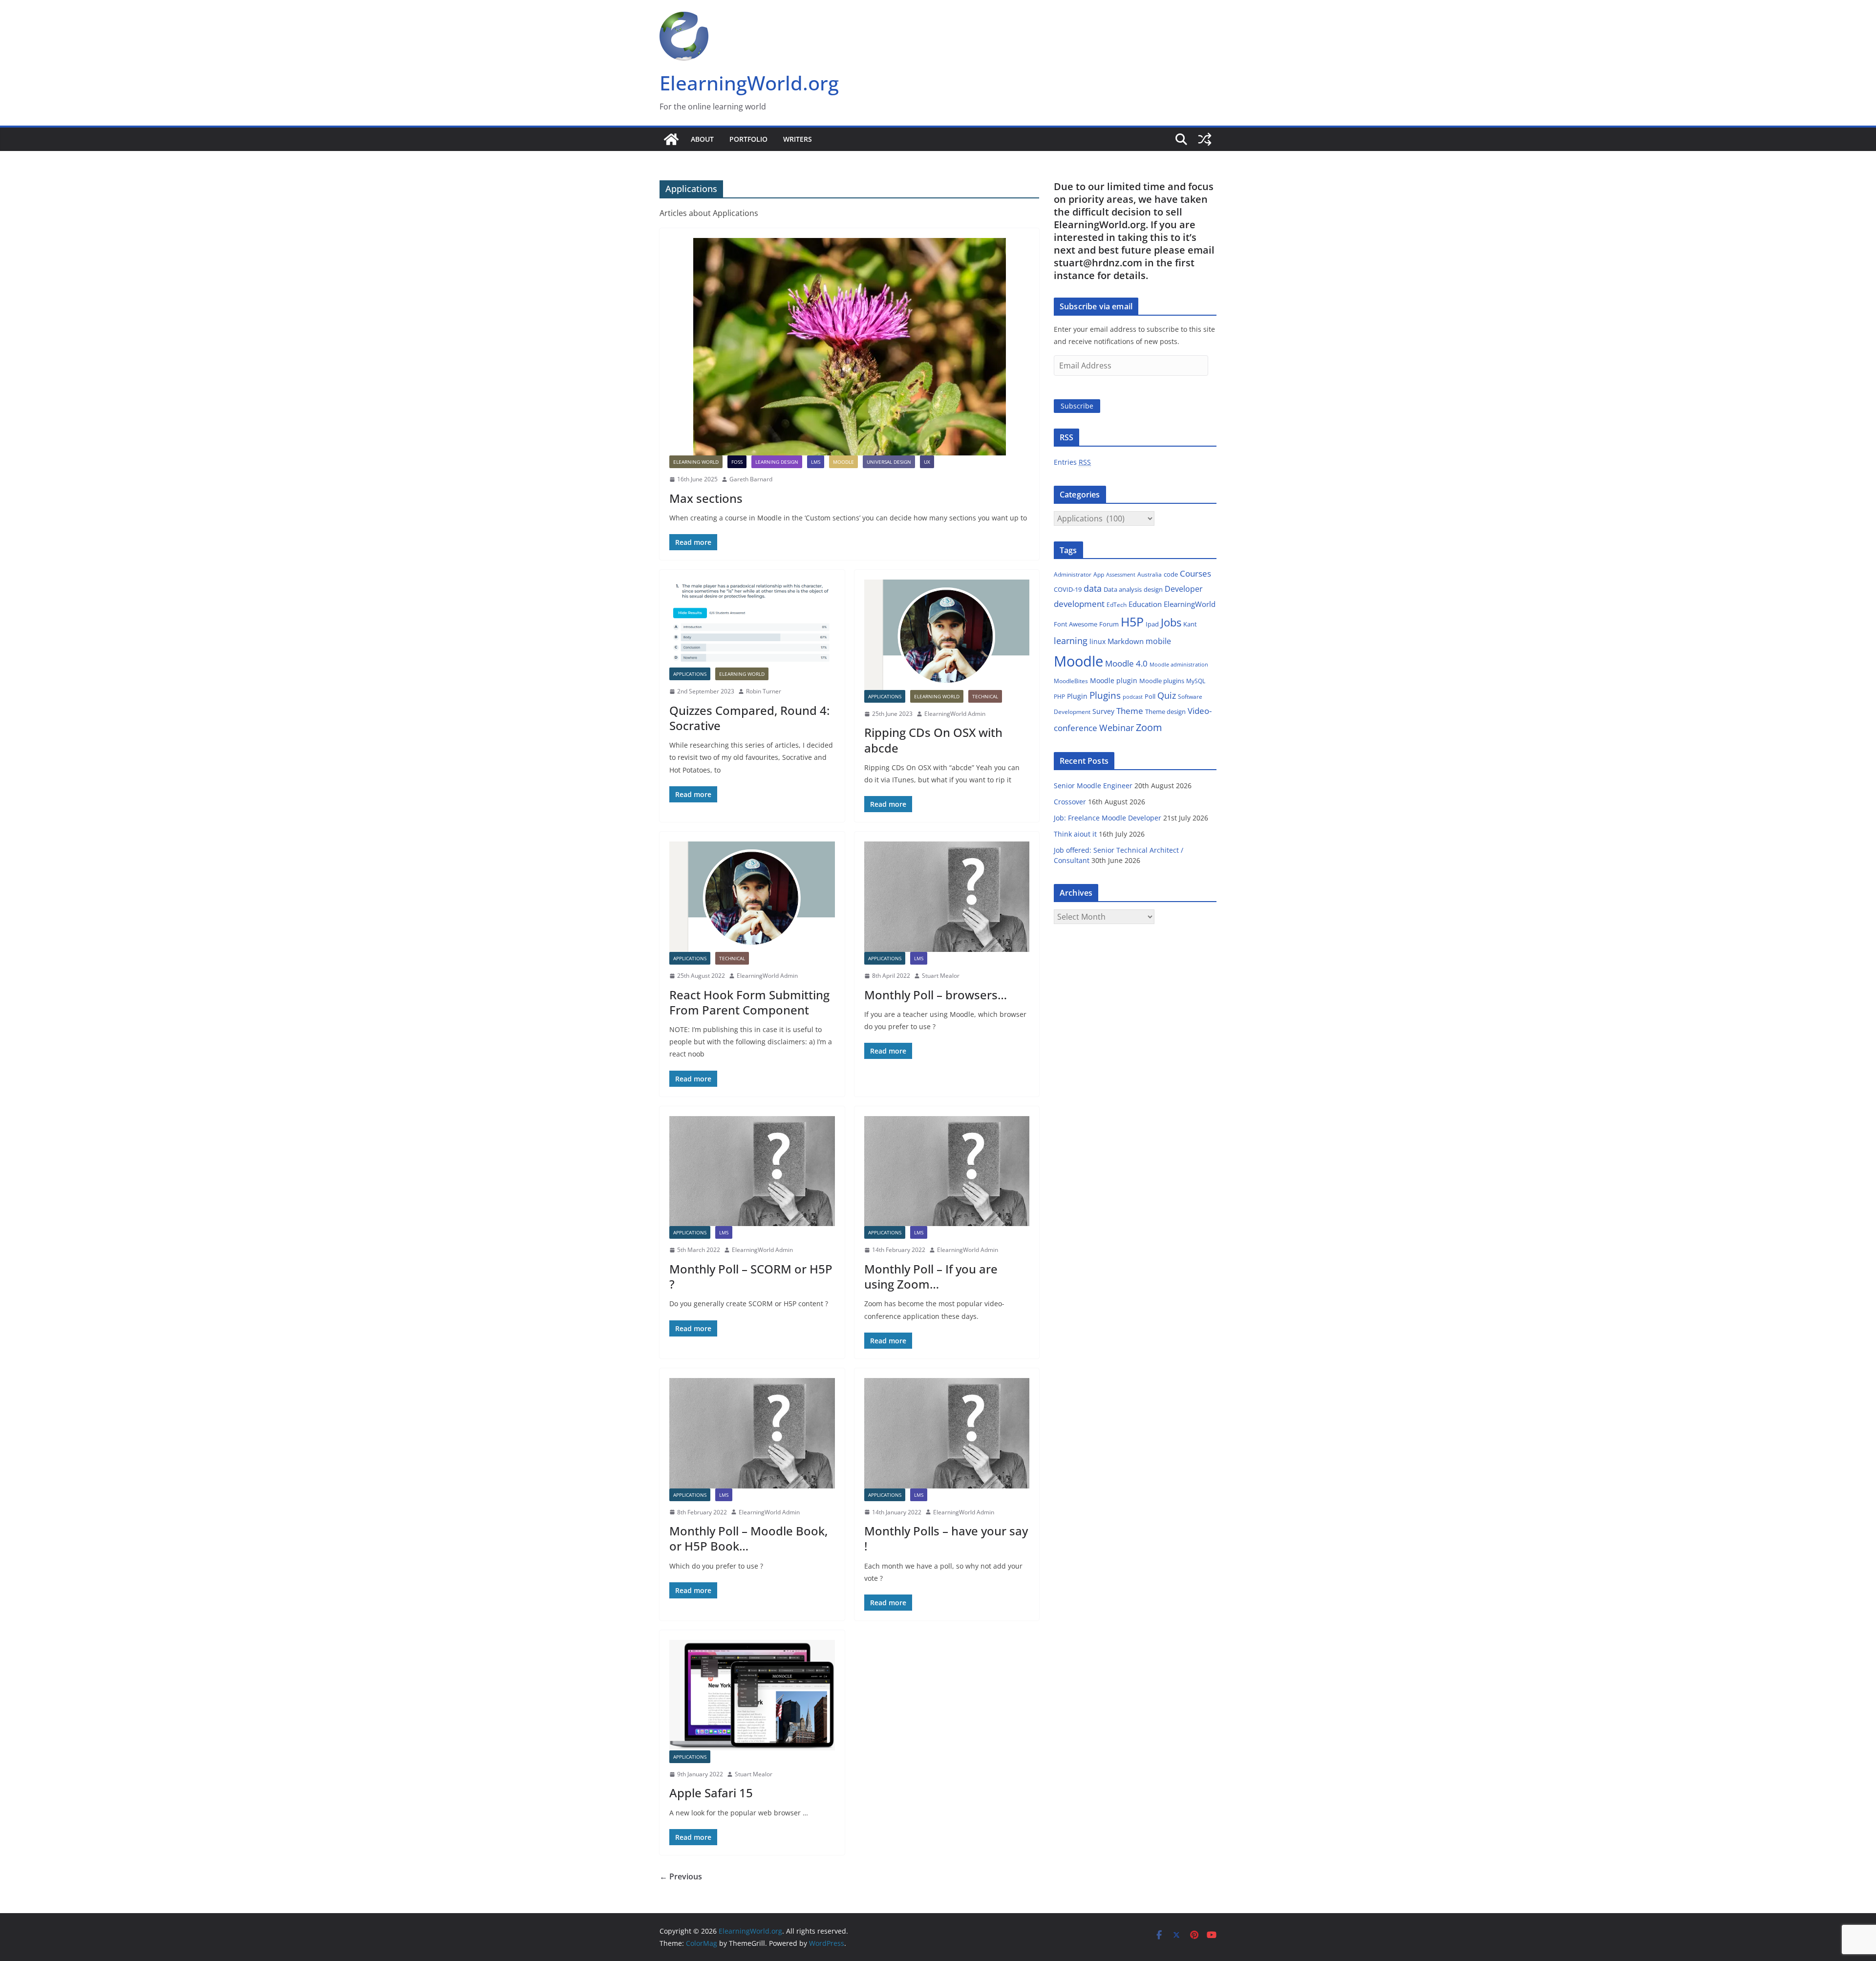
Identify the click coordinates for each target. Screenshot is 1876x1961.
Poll (1150, 696)
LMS (816, 462)
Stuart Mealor (941, 976)
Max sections (706, 498)
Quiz (1167, 695)
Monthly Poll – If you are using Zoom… (931, 1276)
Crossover (1070, 802)
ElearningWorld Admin (955, 714)
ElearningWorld (1190, 604)
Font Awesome (1076, 624)
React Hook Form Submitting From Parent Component (749, 1002)
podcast (1133, 697)
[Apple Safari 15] (752, 1695)
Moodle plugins (1162, 681)
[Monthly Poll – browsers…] (947, 897)
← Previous (681, 1876)
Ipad (1152, 624)
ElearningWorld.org (749, 83)
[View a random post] (1205, 139)
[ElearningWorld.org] (671, 139)
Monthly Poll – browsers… (936, 995)
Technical (985, 696)
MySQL (1196, 681)
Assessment (1121, 574)
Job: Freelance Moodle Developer (1108, 818)
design (1153, 589)
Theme (1130, 711)
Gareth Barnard (751, 479)
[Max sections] (849, 347)
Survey (1103, 711)
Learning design (777, 462)
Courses (1195, 573)
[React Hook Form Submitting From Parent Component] (752, 897)
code (1171, 574)
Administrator (1073, 574)
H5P (1132, 622)
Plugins (1105, 695)
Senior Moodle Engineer (1093, 786)
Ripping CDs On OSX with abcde (933, 740)
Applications (690, 674)
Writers (798, 139)
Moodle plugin (1114, 680)
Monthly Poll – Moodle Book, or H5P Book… (748, 1538)
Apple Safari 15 (711, 1793)
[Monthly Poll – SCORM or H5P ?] (752, 1171)
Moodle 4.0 (1126, 663)
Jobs (1171, 622)
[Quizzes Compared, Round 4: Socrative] (752, 624)
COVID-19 (1068, 589)
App (1099, 574)
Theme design (1165, 711)
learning (1071, 641)
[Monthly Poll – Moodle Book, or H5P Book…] (752, 1433)
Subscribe (1077, 406)
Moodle (843, 462)
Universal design (889, 462)
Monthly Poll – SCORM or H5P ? (751, 1276)
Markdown (1126, 641)
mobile (1158, 641)
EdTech (1117, 605)
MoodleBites (1071, 681)
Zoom (1149, 727)
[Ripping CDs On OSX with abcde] (947, 635)
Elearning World (696, 462)
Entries (1072, 462)
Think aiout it (1075, 834)
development (1079, 604)
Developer (1184, 589)
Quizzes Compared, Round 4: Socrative (749, 718)
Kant (1190, 624)
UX (927, 462)
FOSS (737, 462)
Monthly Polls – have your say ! (946, 1538)
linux (1098, 641)
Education (1145, 604)
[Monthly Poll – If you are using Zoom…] (947, 1171)
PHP (1059, 697)
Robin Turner (764, 691)
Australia (1150, 574)
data (1093, 588)
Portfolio (748, 139)
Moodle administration (1179, 664)
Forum (1109, 624)
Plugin (1077, 696)
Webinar (1117, 728)
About (702, 139)
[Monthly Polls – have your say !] (947, 1433)
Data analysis (1123, 589)
